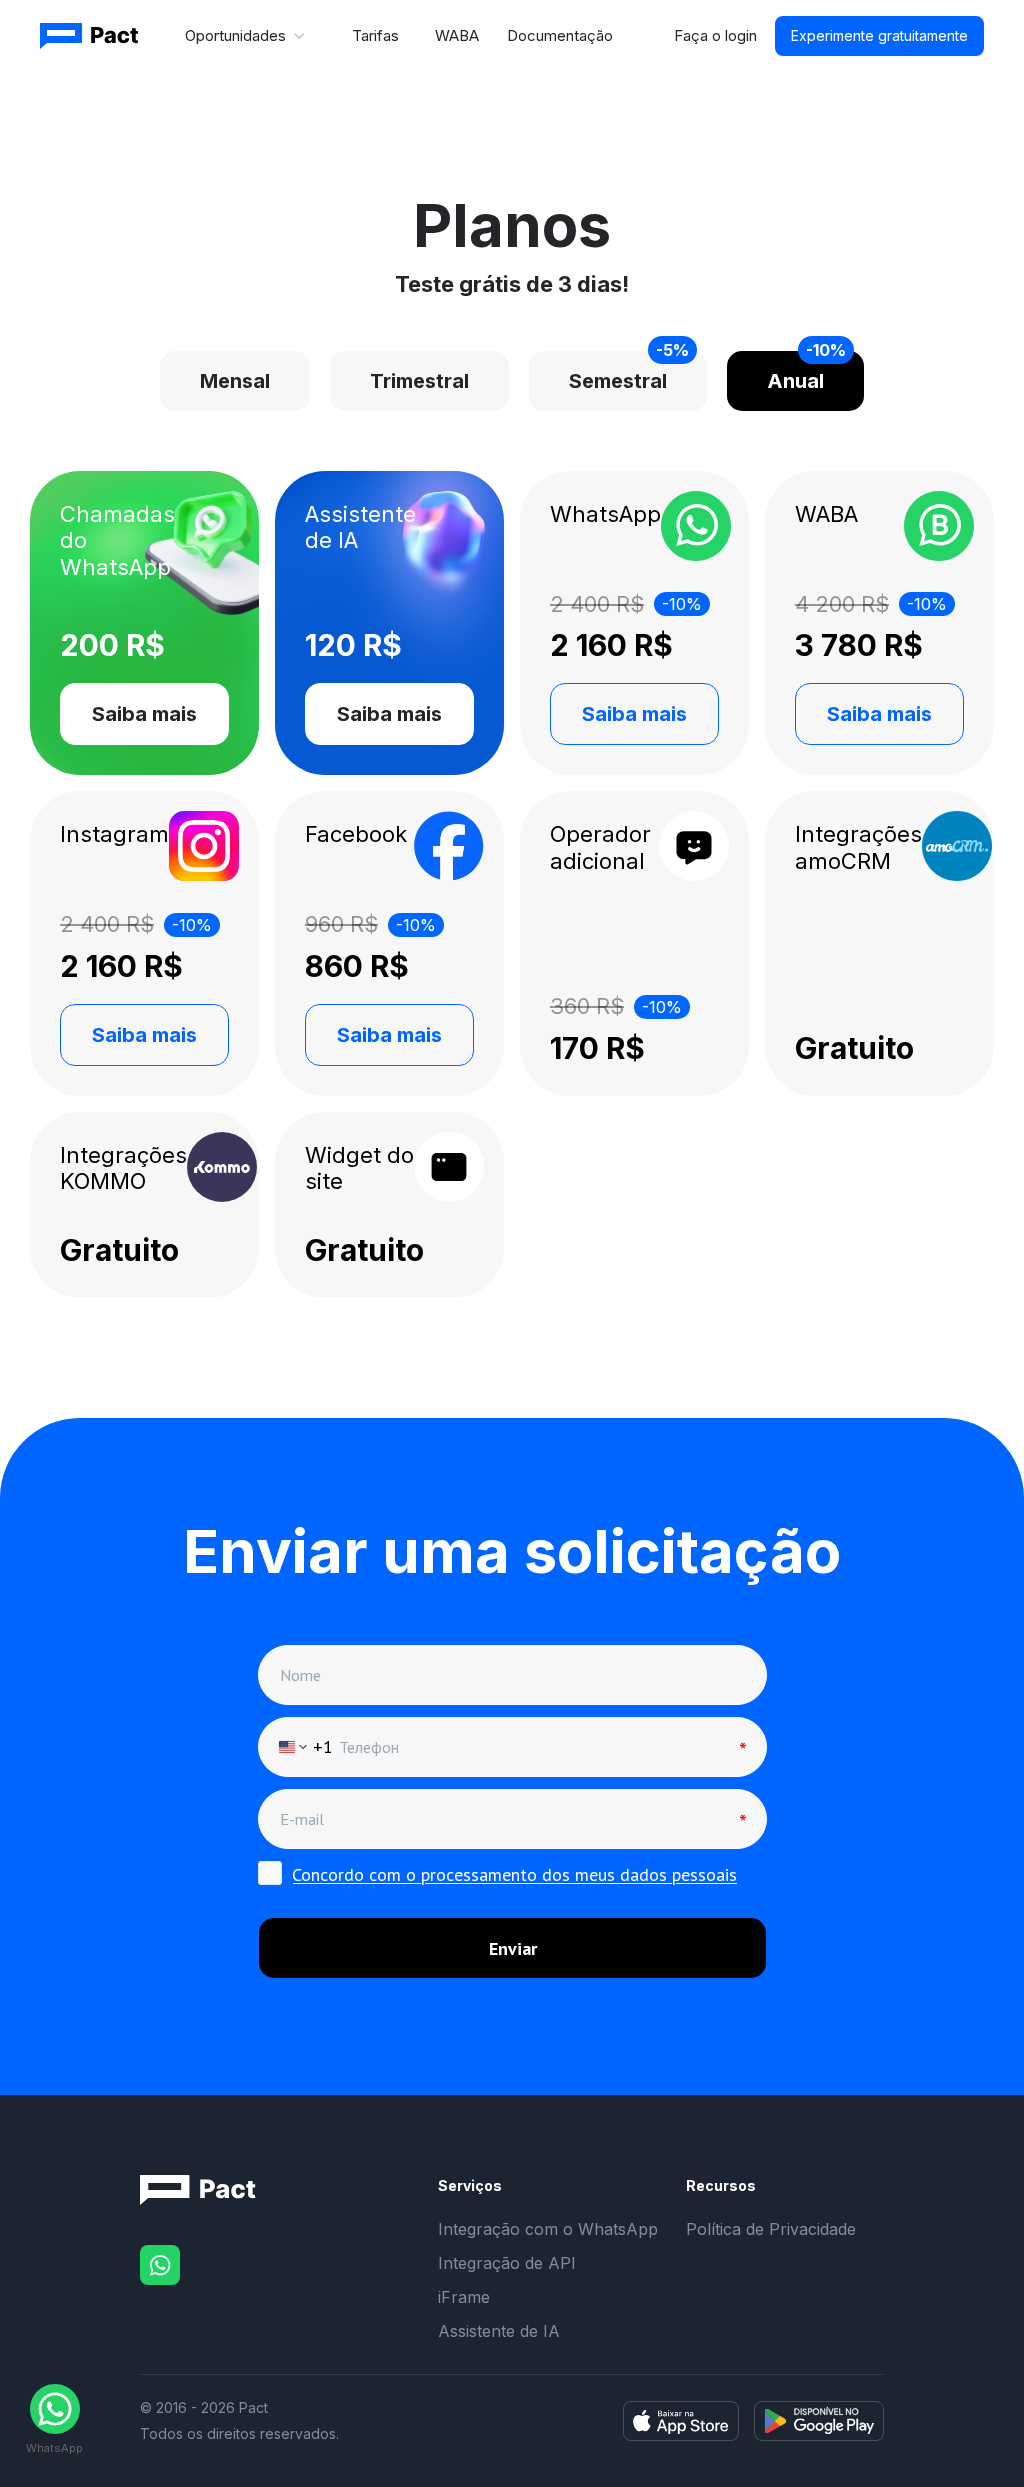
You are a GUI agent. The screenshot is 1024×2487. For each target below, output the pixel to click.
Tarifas (375, 35)
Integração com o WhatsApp (548, 2229)
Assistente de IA (499, 2331)
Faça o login (715, 35)
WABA (457, 35)
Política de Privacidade (771, 2229)
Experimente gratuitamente (879, 35)
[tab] (235, 381)
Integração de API (507, 2263)
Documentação (560, 35)
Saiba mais (144, 714)
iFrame (464, 2297)
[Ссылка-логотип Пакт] (91, 36)
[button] (246, 35)
